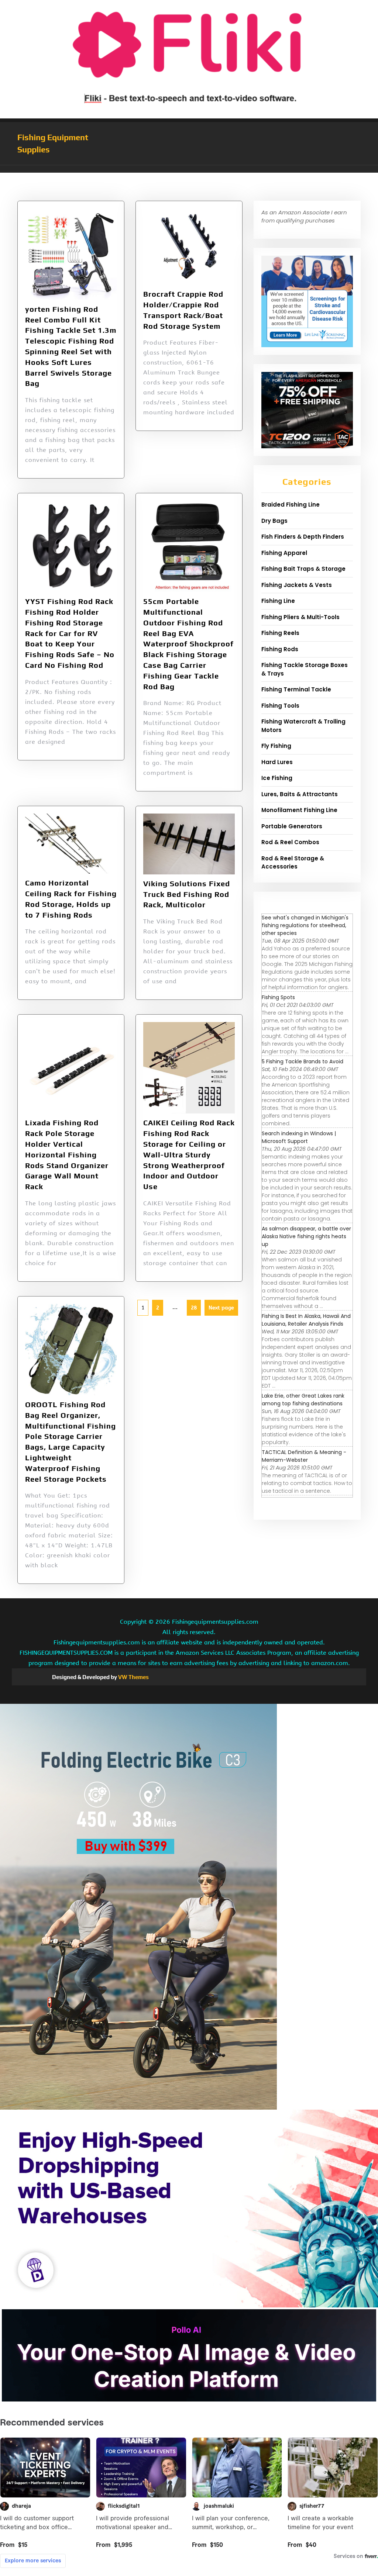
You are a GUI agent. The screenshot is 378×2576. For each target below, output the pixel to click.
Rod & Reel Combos (290, 842)
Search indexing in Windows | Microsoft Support (299, 1137)
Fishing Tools (280, 706)
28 (192, 1305)
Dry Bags (274, 521)
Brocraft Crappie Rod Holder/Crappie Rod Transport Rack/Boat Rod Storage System (183, 310)
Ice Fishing (277, 778)
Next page (221, 1308)
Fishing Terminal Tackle (296, 689)
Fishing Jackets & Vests (297, 585)
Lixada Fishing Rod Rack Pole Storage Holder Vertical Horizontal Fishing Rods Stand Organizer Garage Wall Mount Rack (67, 1154)
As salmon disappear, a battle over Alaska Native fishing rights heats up (306, 1236)
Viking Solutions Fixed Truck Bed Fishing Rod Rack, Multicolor (187, 894)
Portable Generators (292, 826)
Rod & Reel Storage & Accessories (293, 863)
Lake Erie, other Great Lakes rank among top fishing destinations (303, 1400)
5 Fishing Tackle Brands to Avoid (303, 1061)
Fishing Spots (278, 997)
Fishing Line (278, 601)
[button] (189, 169)
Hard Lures (277, 762)
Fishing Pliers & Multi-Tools (300, 617)
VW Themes (133, 1677)
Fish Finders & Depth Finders (303, 537)
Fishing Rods (280, 649)
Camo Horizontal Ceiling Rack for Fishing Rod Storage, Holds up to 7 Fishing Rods (71, 899)
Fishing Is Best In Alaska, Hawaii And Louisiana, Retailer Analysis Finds (306, 1320)
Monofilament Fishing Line (299, 810)
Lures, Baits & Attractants (300, 794)
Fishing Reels (280, 633)
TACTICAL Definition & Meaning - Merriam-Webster (304, 1456)
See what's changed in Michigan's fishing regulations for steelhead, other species (305, 925)
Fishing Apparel (284, 553)
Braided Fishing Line (291, 505)
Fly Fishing (276, 746)
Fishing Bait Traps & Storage (303, 569)
